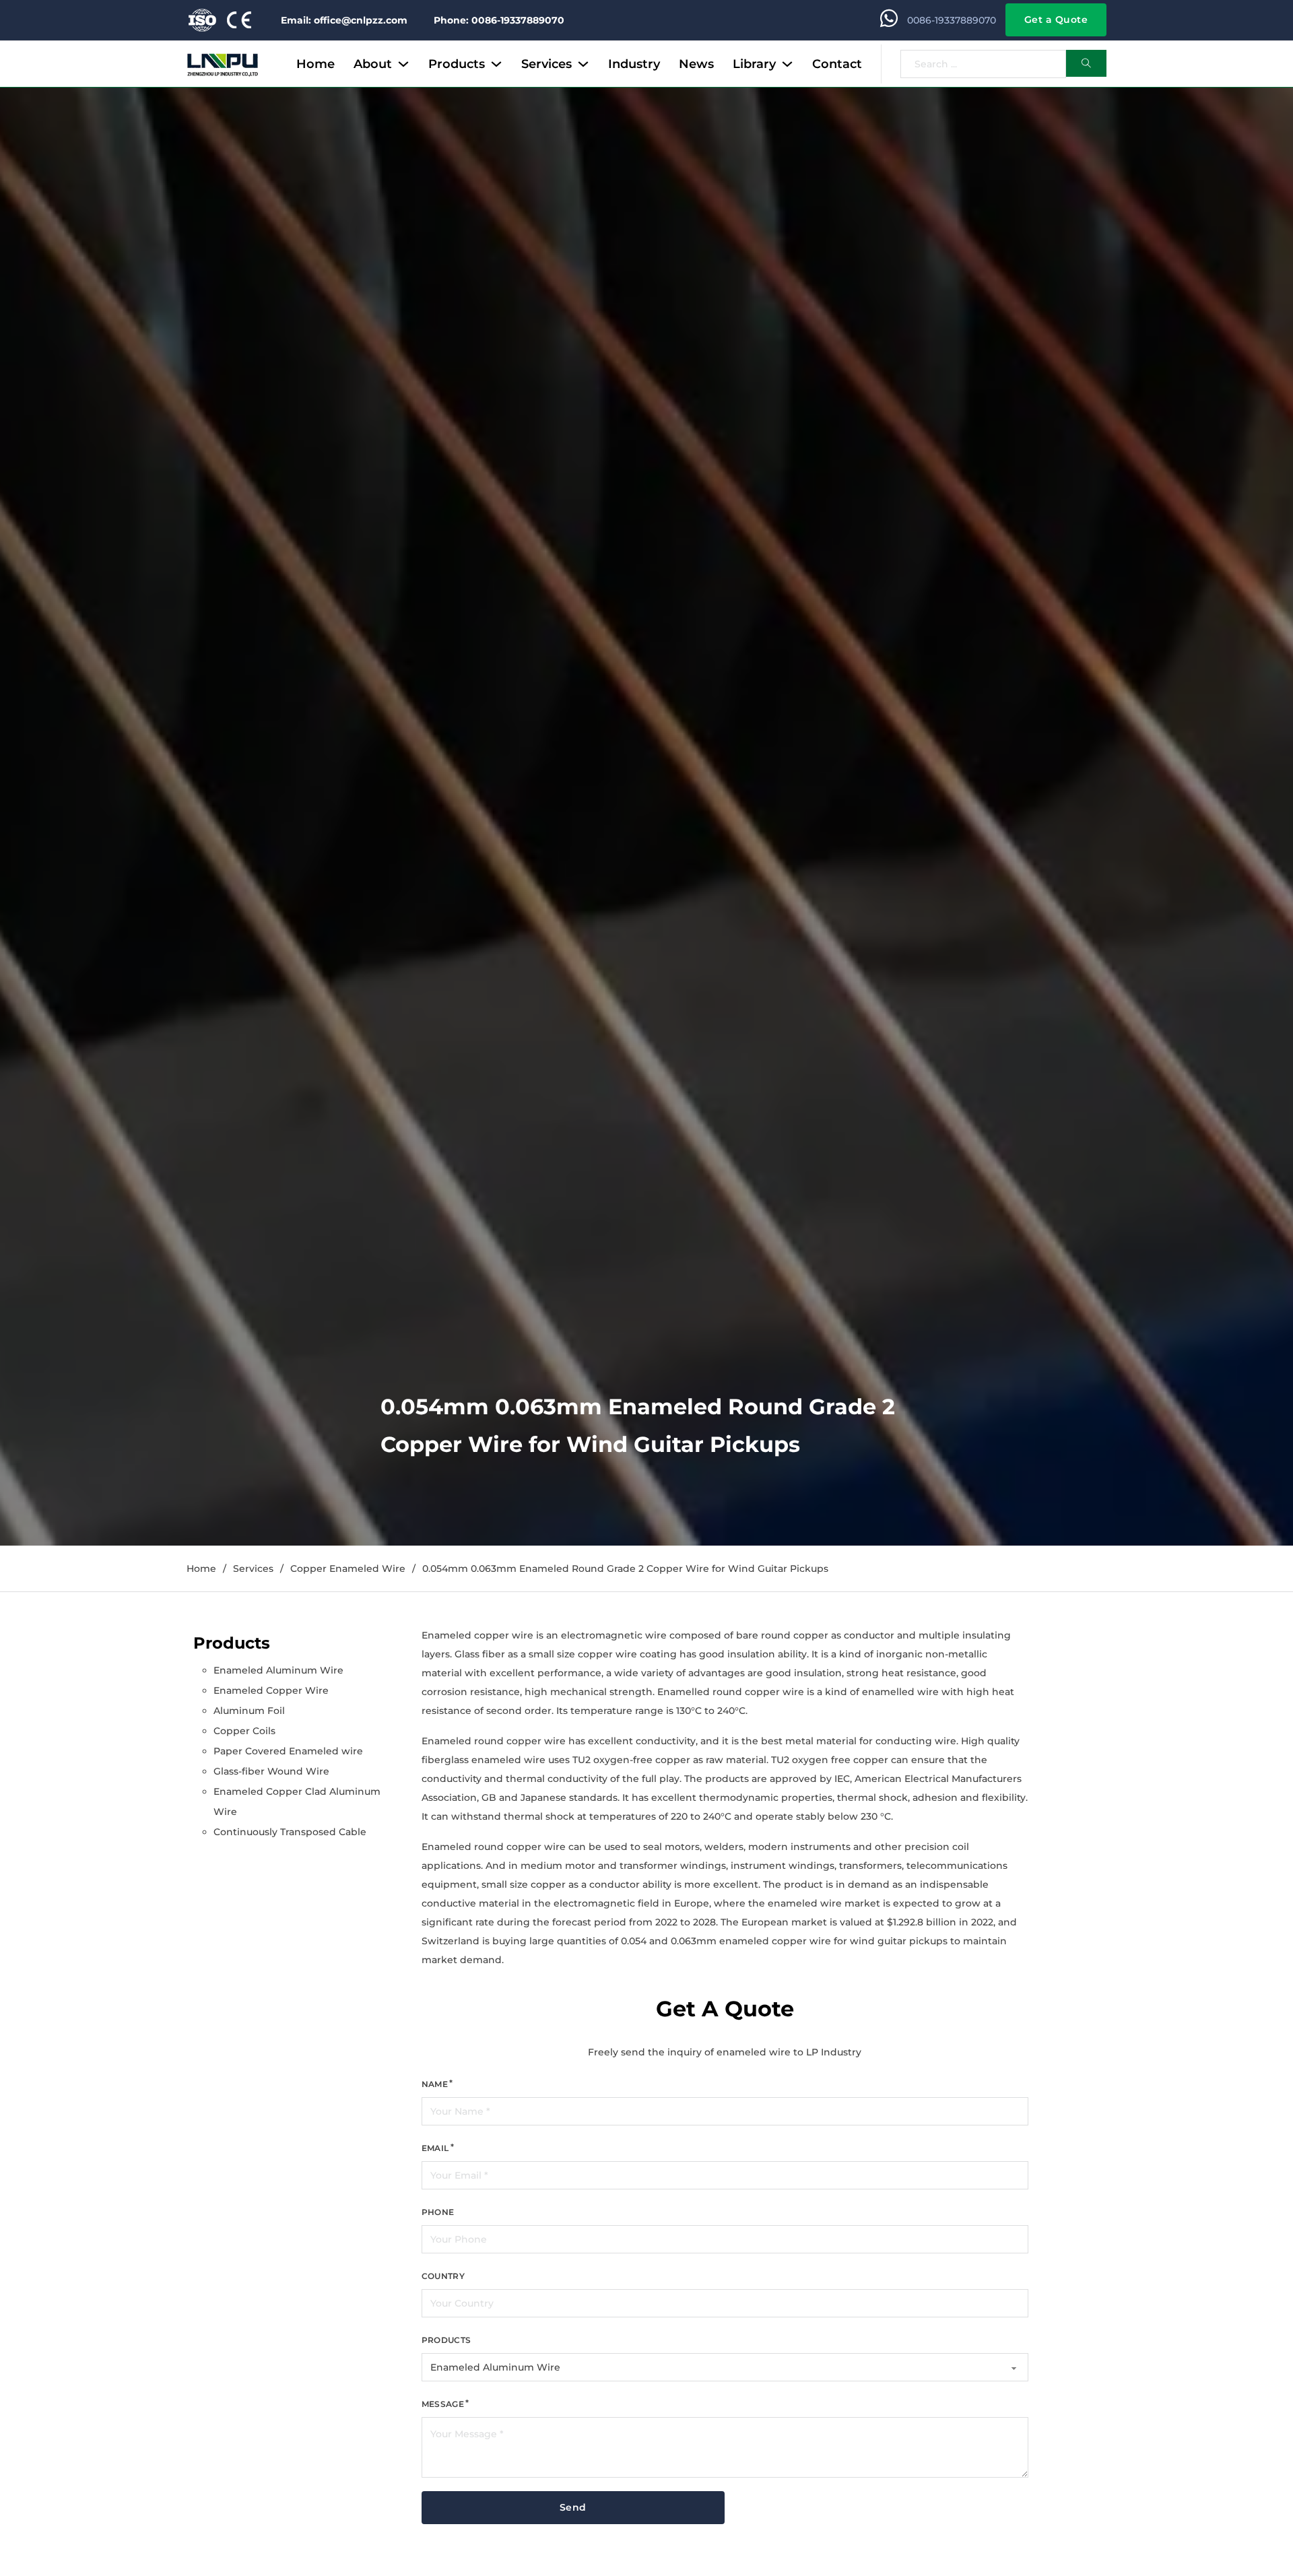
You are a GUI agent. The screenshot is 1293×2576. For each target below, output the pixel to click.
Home (316, 64)
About (373, 64)
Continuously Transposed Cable (290, 1832)
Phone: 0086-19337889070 (499, 20)
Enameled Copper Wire (271, 1690)
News (696, 64)
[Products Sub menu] (496, 64)
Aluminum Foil (249, 1711)
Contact (837, 64)
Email (435, 2148)
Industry (634, 64)
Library (754, 64)
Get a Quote (1056, 20)
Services (546, 64)
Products (457, 64)
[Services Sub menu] (583, 64)
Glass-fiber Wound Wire (271, 1771)
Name (435, 2084)
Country (443, 2276)
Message (443, 2404)
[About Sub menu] (403, 64)
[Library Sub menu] (787, 64)
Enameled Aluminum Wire (278, 1670)
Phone (438, 2212)
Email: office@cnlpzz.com (344, 20)
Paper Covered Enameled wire (288, 1751)
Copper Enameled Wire (348, 1568)
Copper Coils (244, 1731)
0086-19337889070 (952, 20)
